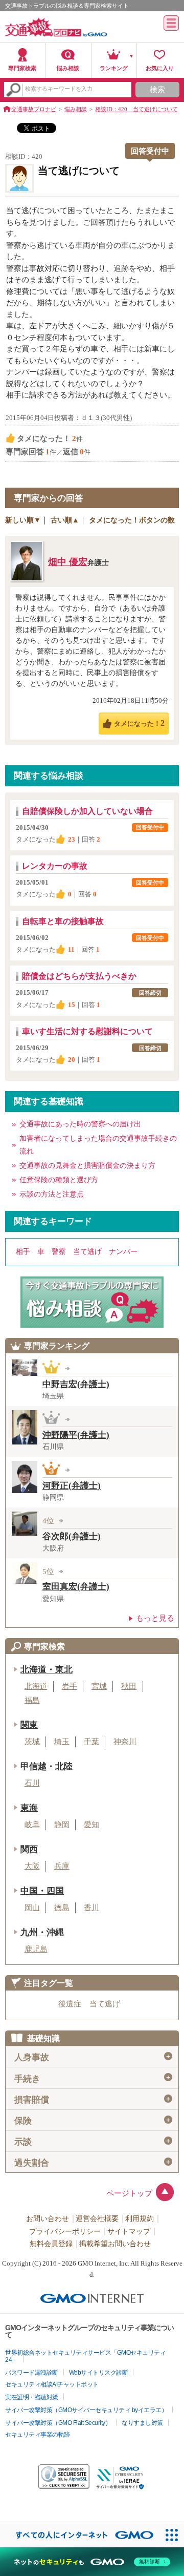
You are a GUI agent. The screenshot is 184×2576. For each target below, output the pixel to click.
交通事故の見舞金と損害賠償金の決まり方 (87, 1166)
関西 (29, 1849)
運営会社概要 (97, 2219)
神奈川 (125, 1742)
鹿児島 (36, 1949)
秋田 (129, 1686)
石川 (32, 1783)
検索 (157, 90)
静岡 (62, 1825)
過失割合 (93, 2163)
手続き (93, 2078)
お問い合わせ (48, 2219)
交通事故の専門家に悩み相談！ (92, 1302)
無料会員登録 (51, 2244)
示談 (93, 2142)
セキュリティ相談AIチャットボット (52, 2384)
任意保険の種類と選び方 (59, 1180)
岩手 (70, 1686)
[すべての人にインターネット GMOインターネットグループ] (79, 2535)
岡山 (32, 1908)
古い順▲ (65, 520)
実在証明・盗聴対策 (32, 2397)
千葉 (91, 1742)
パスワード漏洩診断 (32, 2373)
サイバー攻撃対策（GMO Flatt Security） (58, 2423)
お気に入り (160, 68)
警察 (59, 1252)
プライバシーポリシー (65, 2232)
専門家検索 (22, 68)
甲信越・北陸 (47, 1766)
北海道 (36, 1686)
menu (171, 23)
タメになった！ (139, 723)
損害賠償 (93, 2100)
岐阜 (32, 1825)
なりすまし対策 (142, 2423)
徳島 (62, 1908)
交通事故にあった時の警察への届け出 (80, 1124)
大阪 (32, 1866)
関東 (29, 1725)
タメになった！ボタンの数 (132, 520)
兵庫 (62, 1866)
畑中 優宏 (68, 562)
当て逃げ (87, 1252)
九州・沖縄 (42, 1932)
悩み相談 (68, 68)
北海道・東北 (47, 1670)
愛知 (91, 1825)
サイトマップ (129, 2232)
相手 (23, 1252)
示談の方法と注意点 (52, 1194)
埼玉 (62, 1742)
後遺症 (70, 2004)
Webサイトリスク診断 (99, 2373)
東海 (29, 1808)
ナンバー (123, 1252)
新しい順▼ (23, 520)
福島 (32, 1700)
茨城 (32, 1742)
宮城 (99, 1686)
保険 (93, 2121)
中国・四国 (42, 1891)
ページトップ (129, 2193)
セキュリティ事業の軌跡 (38, 2435)
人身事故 (93, 2057)
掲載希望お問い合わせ (115, 2244)
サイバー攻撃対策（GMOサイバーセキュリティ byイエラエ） (86, 2410)
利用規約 (140, 2219)
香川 (91, 1908)
